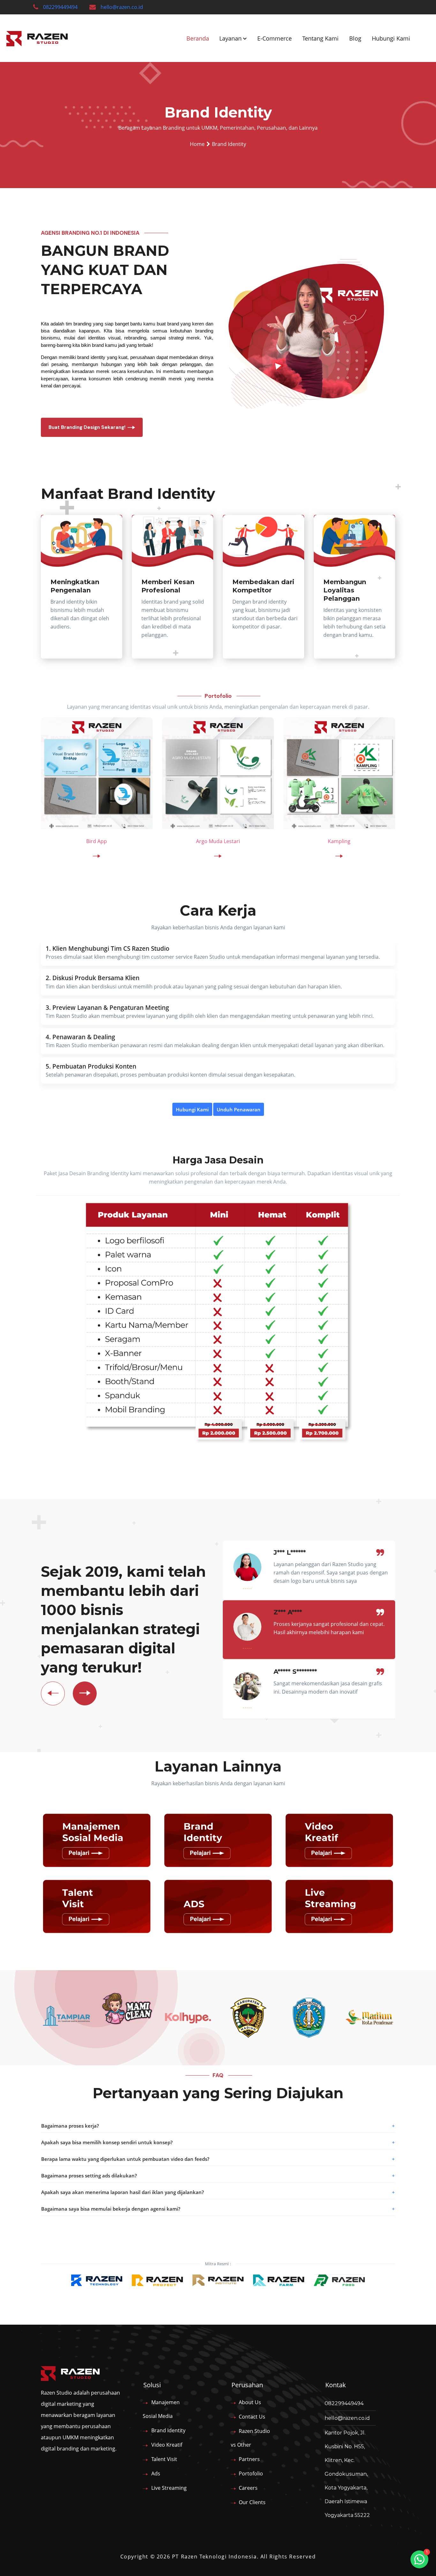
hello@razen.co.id (122, 7)
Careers (248, 2488)
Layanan (230, 38)
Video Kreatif (167, 2445)
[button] (218, 2126)
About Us (250, 2402)
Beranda (198, 38)
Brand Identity (168, 2430)
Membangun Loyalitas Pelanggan (345, 590)
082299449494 (60, 7)
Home (197, 144)
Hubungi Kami (391, 38)
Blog (355, 38)
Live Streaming (169, 2488)
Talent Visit (164, 2459)
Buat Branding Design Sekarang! (87, 427)
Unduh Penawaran (239, 1109)
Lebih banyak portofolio (210, 886)
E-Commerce (274, 38)
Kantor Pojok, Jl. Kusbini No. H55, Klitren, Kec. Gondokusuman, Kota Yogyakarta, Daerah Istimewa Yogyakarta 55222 (347, 2474)
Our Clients (252, 2502)
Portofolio (251, 2473)
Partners (249, 2459)
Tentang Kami (320, 38)
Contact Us (252, 2417)
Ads (156, 2473)
